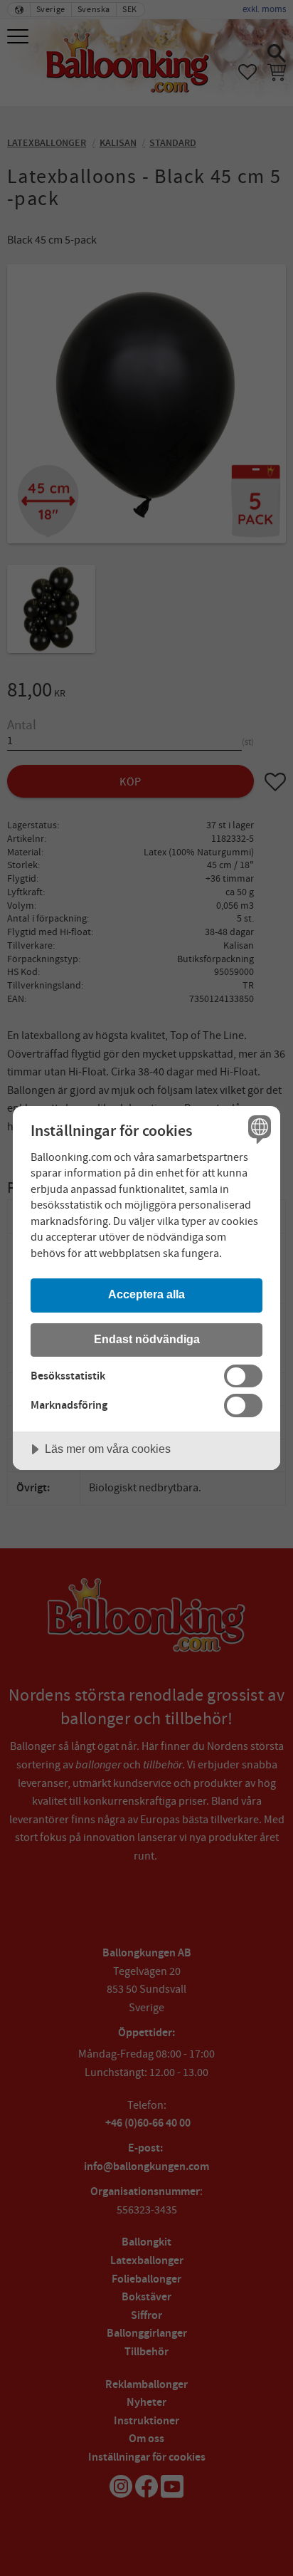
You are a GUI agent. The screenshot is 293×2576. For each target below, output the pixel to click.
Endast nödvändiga (147, 1339)
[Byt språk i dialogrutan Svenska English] (258, 1128)
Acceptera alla (146, 1294)
